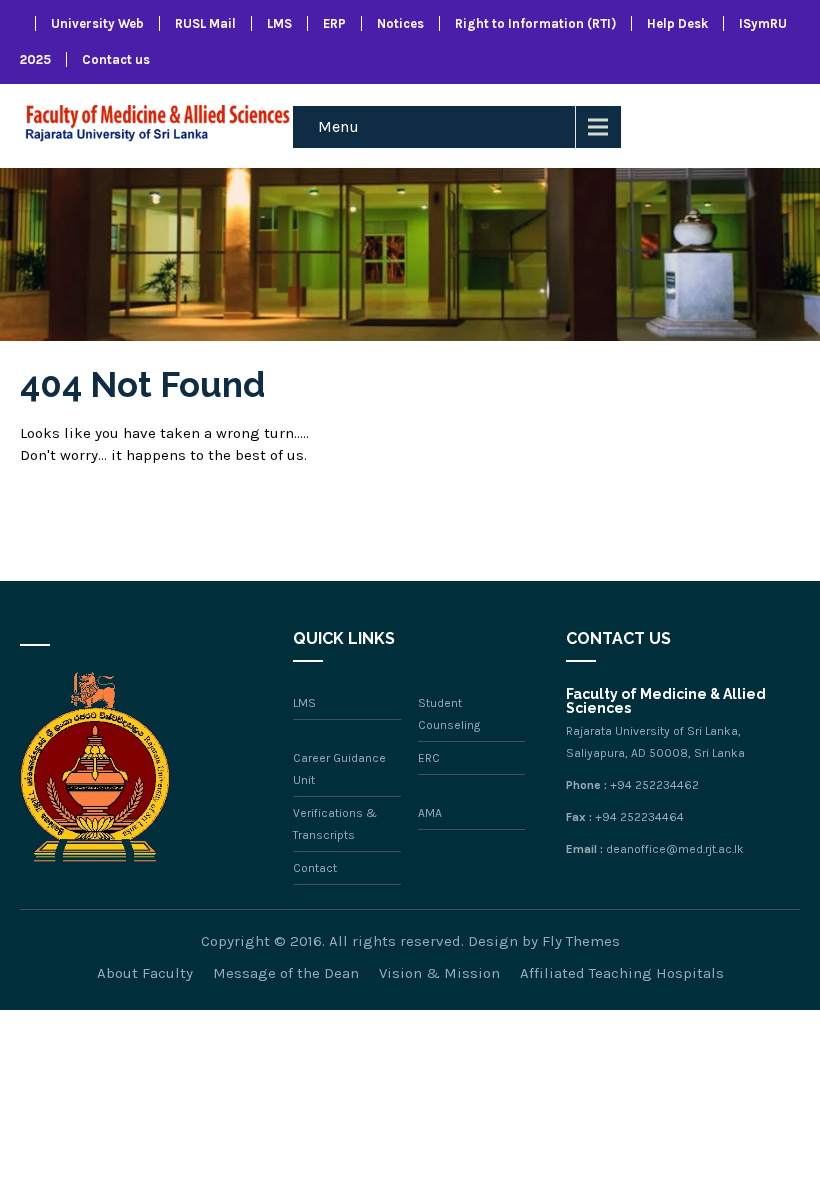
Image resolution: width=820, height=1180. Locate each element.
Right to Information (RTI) (535, 23)
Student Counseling (449, 714)
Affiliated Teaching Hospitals (622, 973)
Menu (338, 126)
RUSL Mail (205, 23)
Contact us (116, 59)
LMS (279, 23)
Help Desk (677, 23)
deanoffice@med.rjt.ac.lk (675, 849)
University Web (97, 23)
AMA (430, 813)
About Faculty (145, 973)
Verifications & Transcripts (335, 824)
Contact (315, 868)
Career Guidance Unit (339, 769)
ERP (334, 23)
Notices (400, 23)
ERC (429, 758)
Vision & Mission (439, 973)
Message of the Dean (286, 973)
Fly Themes (581, 941)
